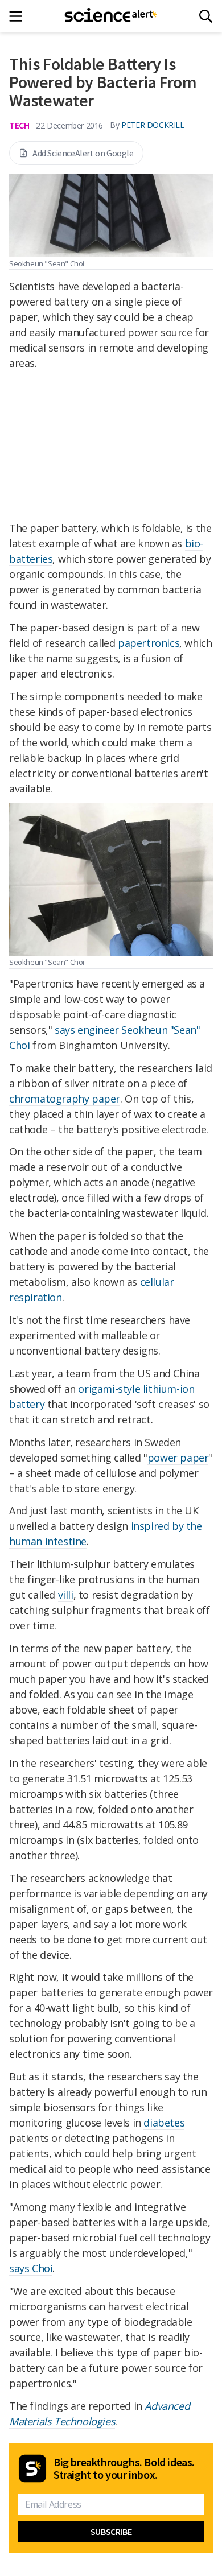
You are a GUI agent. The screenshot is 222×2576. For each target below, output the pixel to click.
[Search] (206, 16)
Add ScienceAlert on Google (83, 153)
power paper (178, 1458)
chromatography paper (65, 1099)
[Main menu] (19, 16)
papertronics (149, 643)
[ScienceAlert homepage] (111, 16)
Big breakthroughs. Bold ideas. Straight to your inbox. (124, 2468)
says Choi (31, 2268)
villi (66, 1595)
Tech (19, 125)
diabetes (164, 2123)
